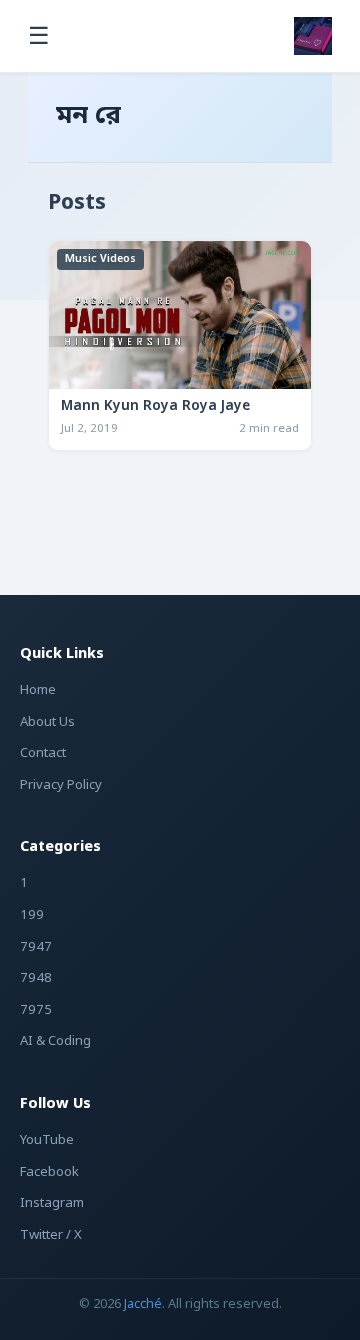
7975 (36, 1010)
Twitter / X (51, 1235)
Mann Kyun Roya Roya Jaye (155, 407)
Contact (43, 753)
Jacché (143, 1304)
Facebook (49, 1172)
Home (38, 690)
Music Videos (100, 259)
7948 (36, 978)
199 (32, 915)
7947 (36, 947)
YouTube (47, 1140)
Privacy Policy (61, 785)
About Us (47, 722)
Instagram (52, 1203)
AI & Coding (55, 1041)
